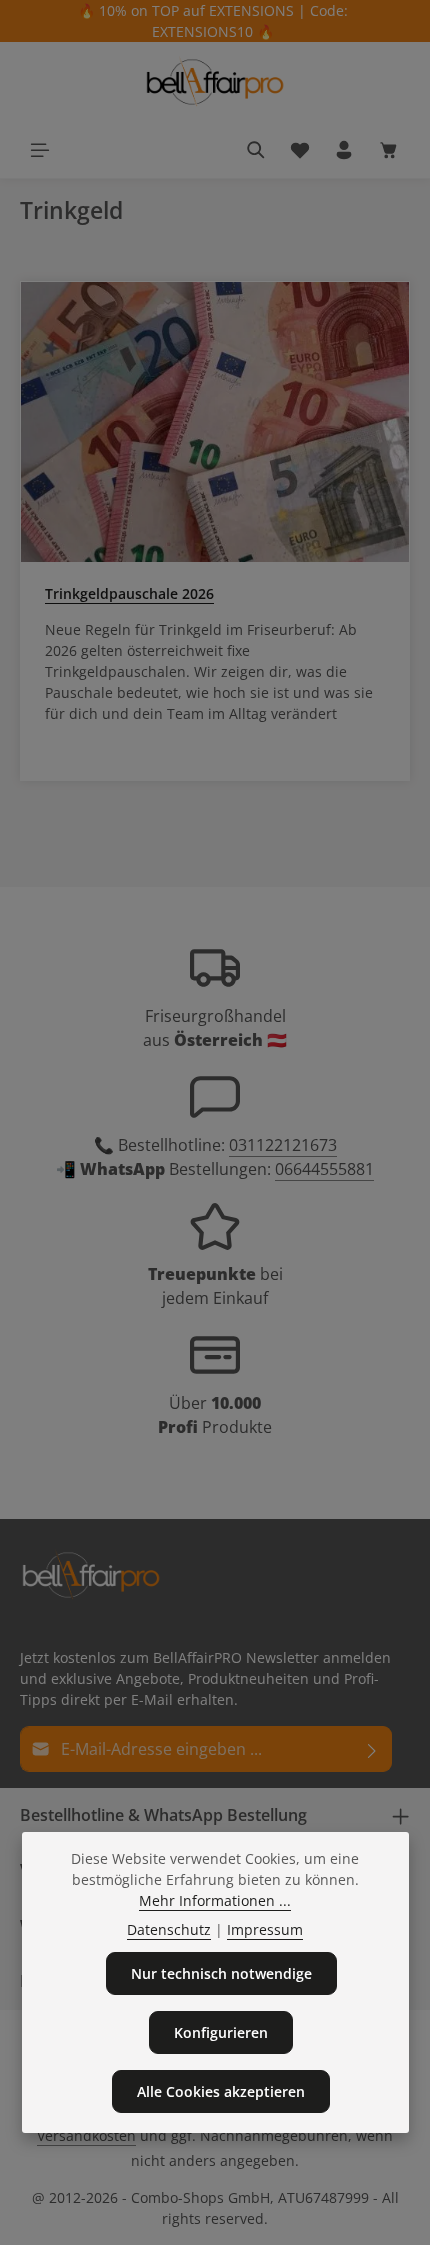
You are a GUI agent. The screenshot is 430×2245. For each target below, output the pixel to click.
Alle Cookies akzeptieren (221, 2091)
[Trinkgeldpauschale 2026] (215, 422)
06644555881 (324, 1169)
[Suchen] (256, 150)
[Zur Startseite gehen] (215, 82)
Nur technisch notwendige (221, 1973)
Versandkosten (86, 2135)
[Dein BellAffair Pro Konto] (344, 150)
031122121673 (283, 1145)
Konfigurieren (221, 2032)
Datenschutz (169, 1929)
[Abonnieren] (372, 1749)
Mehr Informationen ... (215, 1900)
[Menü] (40, 150)
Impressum (265, 1929)
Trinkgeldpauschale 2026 (129, 593)
